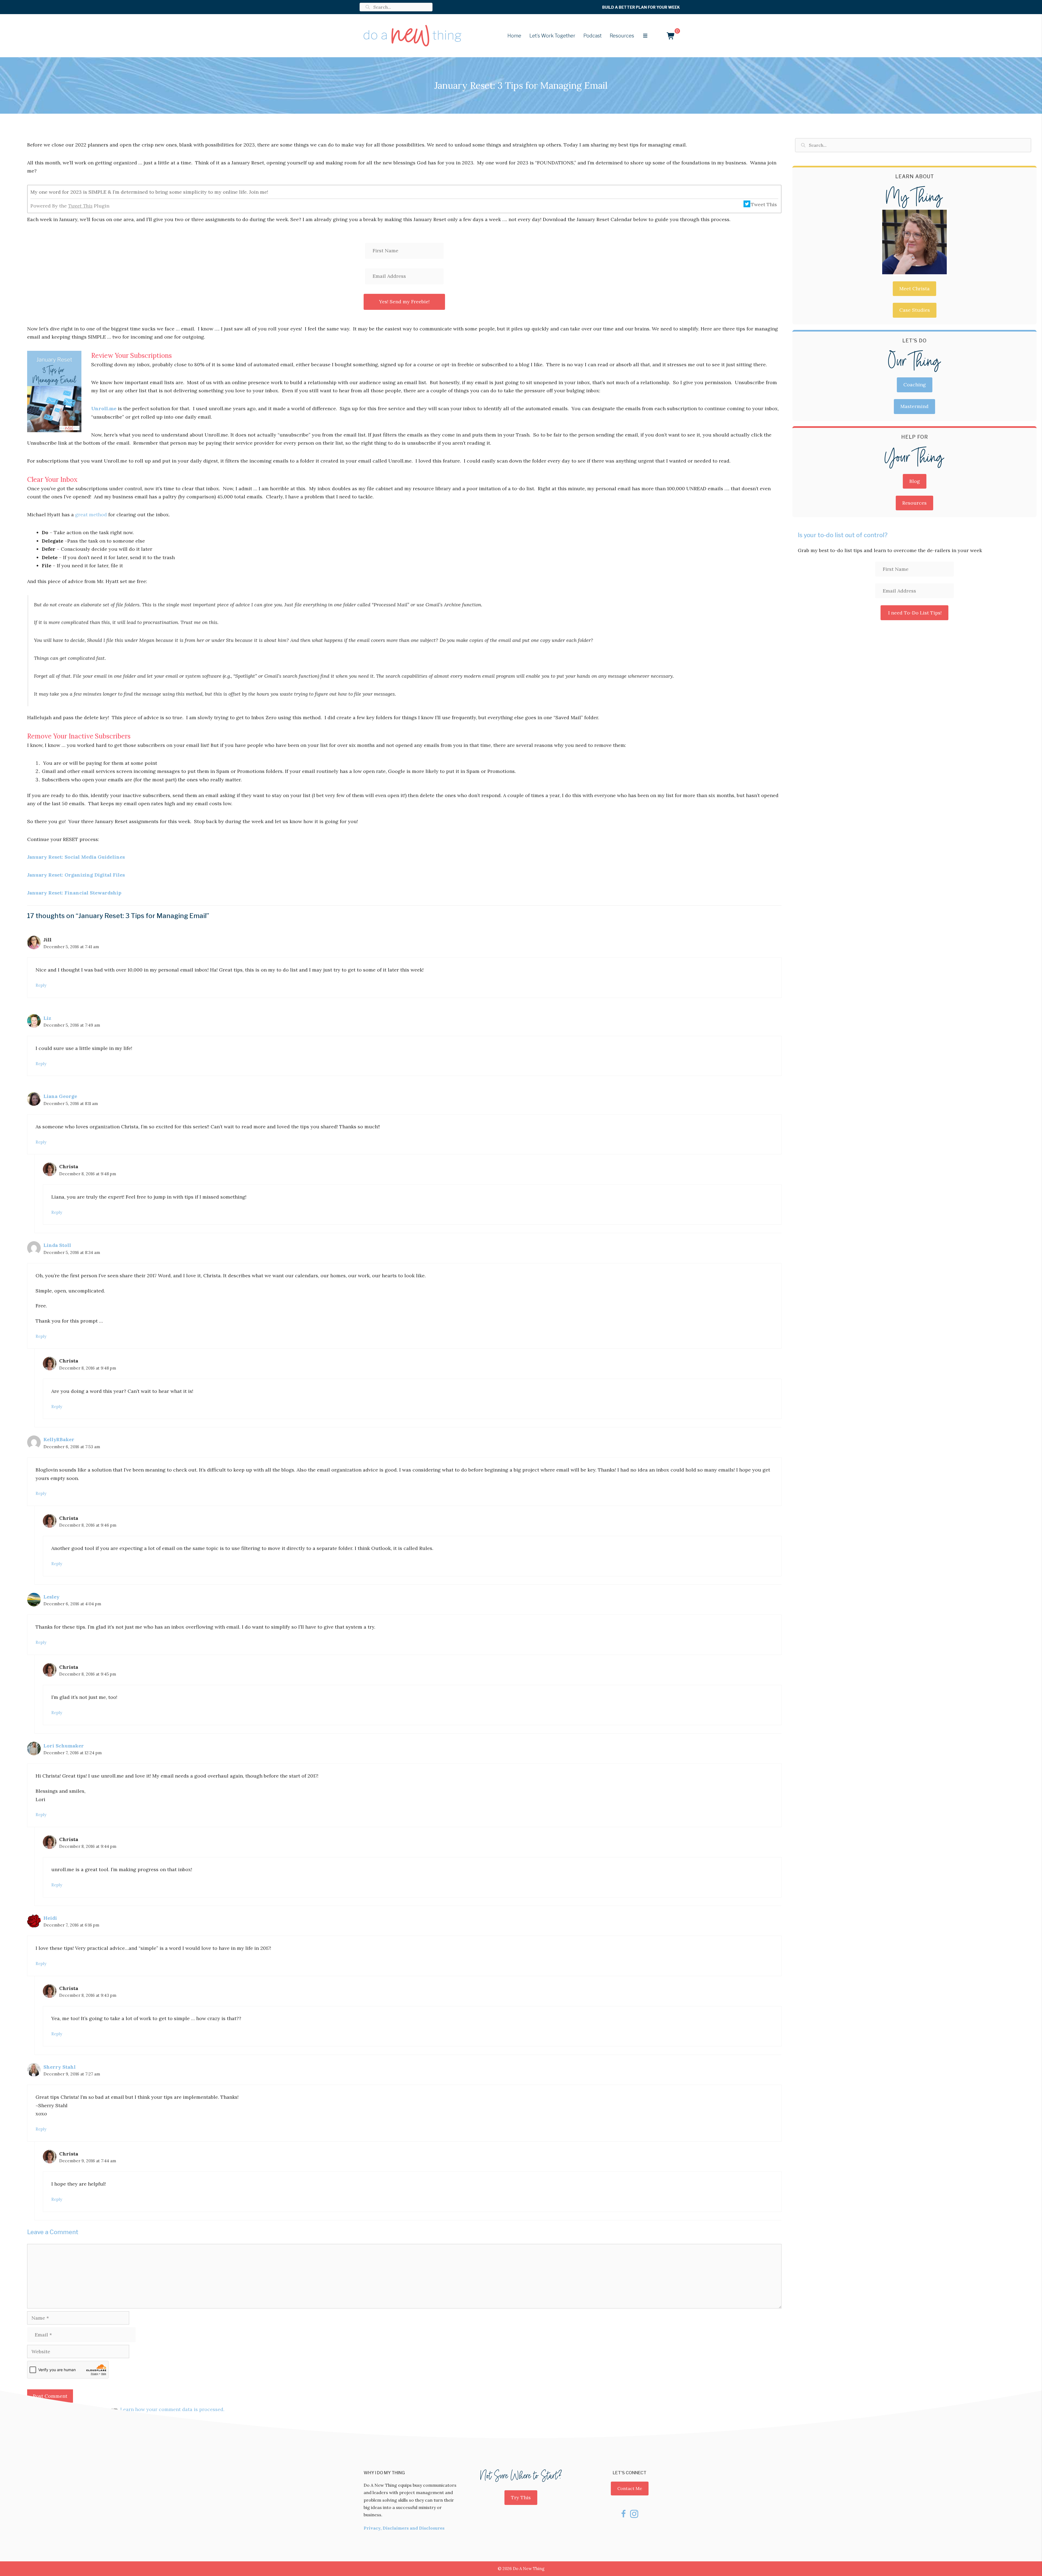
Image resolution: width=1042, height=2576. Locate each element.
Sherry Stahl (60, 2067)
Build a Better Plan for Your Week (641, 7)
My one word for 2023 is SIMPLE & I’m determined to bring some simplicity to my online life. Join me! (149, 192)
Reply (41, 985)
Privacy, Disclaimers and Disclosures (404, 2528)
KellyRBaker (59, 1439)
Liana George (60, 1096)
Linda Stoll (57, 1245)
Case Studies (915, 310)
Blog (915, 481)
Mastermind (914, 406)
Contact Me (630, 2488)
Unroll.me (104, 408)
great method (91, 515)
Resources (914, 503)
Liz (47, 1018)
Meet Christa (914, 289)
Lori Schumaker (64, 1746)
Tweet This (80, 206)
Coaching (915, 385)
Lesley (51, 1597)
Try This (521, 2497)
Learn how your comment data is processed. (172, 2409)
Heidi (50, 1918)
